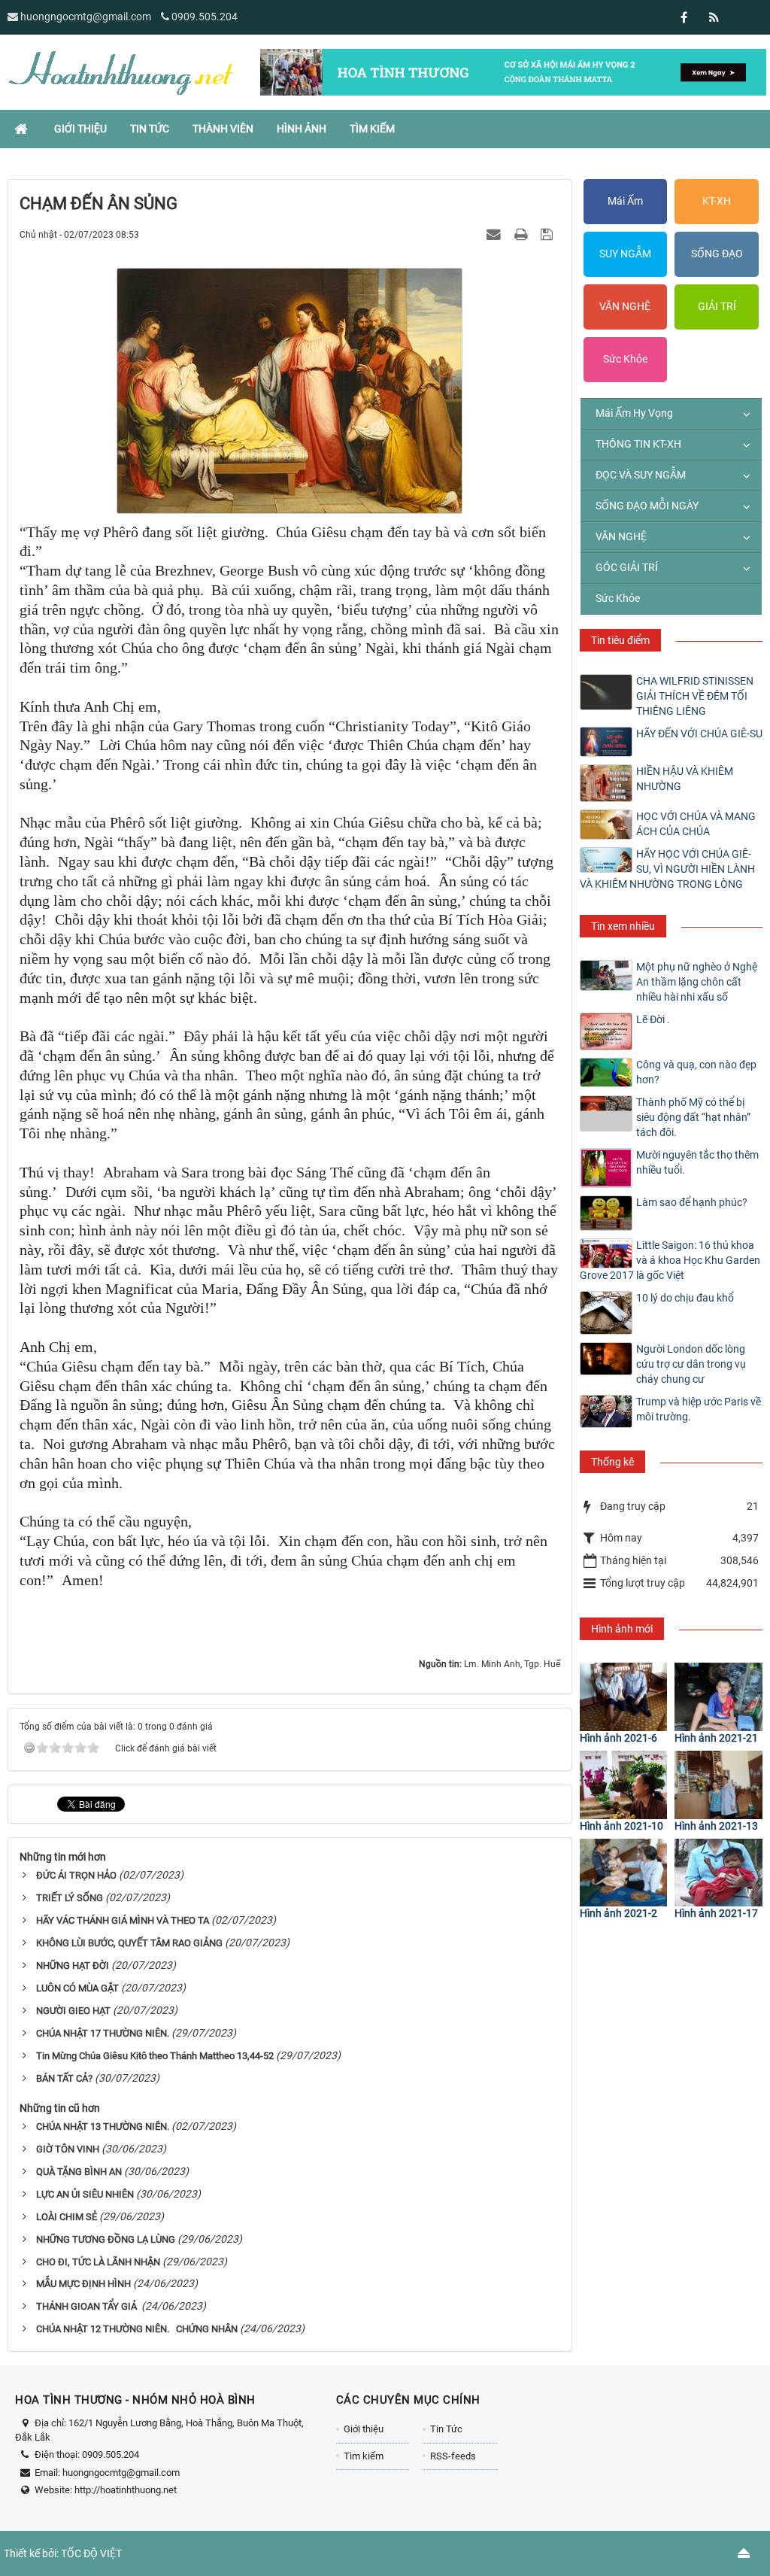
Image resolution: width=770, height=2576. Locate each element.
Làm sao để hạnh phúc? (692, 1202)
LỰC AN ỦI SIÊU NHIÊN (85, 2194)
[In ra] (523, 234)
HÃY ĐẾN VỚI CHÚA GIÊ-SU (699, 734)
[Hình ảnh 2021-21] (718, 1697)
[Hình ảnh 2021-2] (624, 1873)
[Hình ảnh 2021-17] (718, 1873)
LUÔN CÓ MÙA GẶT (77, 1988)
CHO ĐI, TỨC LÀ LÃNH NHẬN (98, 2262)
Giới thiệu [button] (80, 129)
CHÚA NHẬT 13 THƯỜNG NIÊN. (103, 2126)
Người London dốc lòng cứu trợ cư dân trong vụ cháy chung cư (691, 1364)
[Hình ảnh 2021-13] (718, 1785)
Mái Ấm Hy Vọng (634, 413)
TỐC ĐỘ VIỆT (91, 2553)
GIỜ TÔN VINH (68, 2149)
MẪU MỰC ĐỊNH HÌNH (83, 2284)
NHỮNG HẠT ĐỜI (73, 1965)
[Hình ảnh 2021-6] (624, 1697)
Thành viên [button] (223, 129)
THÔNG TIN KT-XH (638, 444)
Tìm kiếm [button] (372, 129)
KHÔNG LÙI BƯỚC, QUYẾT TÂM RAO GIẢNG (129, 1943)
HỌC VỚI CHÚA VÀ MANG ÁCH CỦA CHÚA (696, 824)
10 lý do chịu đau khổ (685, 1298)
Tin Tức (446, 2429)
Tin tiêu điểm (620, 640)
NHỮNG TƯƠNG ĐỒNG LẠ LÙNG (106, 2239)
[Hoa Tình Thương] (120, 71)
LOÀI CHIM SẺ (67, 2217)
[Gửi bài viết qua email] (496, 234)
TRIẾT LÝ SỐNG (70, 1898)
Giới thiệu (364, 2429)
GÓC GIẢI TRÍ (627, 567)
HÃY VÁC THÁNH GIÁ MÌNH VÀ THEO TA (123, 1920)
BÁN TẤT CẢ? (64, 2078)
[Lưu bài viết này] (549, 234)
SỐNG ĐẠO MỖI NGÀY (647, 506)
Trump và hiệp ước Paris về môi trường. (699, 1409)
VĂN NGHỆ (625, 306)
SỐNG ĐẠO (717, 254)
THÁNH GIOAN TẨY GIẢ (88, 2306)
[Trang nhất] (23, 129)
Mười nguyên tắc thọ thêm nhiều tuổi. (697, 1162)
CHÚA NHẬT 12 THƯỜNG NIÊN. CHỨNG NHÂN (137, 2329)
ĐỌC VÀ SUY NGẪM (641, 475)
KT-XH (717, 201)
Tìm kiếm (364, 2456)
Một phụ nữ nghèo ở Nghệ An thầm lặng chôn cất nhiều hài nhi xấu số (697, 982)
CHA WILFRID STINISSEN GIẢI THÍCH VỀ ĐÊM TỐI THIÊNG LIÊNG (695, 696)
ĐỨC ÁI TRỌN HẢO (76, 1875)
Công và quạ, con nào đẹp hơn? (696, 1072)
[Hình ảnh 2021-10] (624, 1785)
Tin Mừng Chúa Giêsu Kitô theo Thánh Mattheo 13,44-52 (155, 2056)
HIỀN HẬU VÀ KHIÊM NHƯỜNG (685, 779)
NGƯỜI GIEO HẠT (73, 2011)
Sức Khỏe (625, 359)
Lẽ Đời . (653, 1019)
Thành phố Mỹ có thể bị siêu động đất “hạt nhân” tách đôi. (693, 1117)
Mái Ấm (625, 201)
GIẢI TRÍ (717, 306)
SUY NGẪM (625, 254)
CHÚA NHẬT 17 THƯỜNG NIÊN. (103, 2033)
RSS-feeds (453, 2456)
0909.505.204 (205, 17)
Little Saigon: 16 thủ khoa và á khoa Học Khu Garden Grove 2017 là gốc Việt (670, 1260)
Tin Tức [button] (150, 129)
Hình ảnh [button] (302, 129)
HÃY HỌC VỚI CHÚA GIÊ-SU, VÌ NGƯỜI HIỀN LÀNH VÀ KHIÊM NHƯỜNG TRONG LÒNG (667, 869)
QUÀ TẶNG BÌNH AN (79, 2172)
